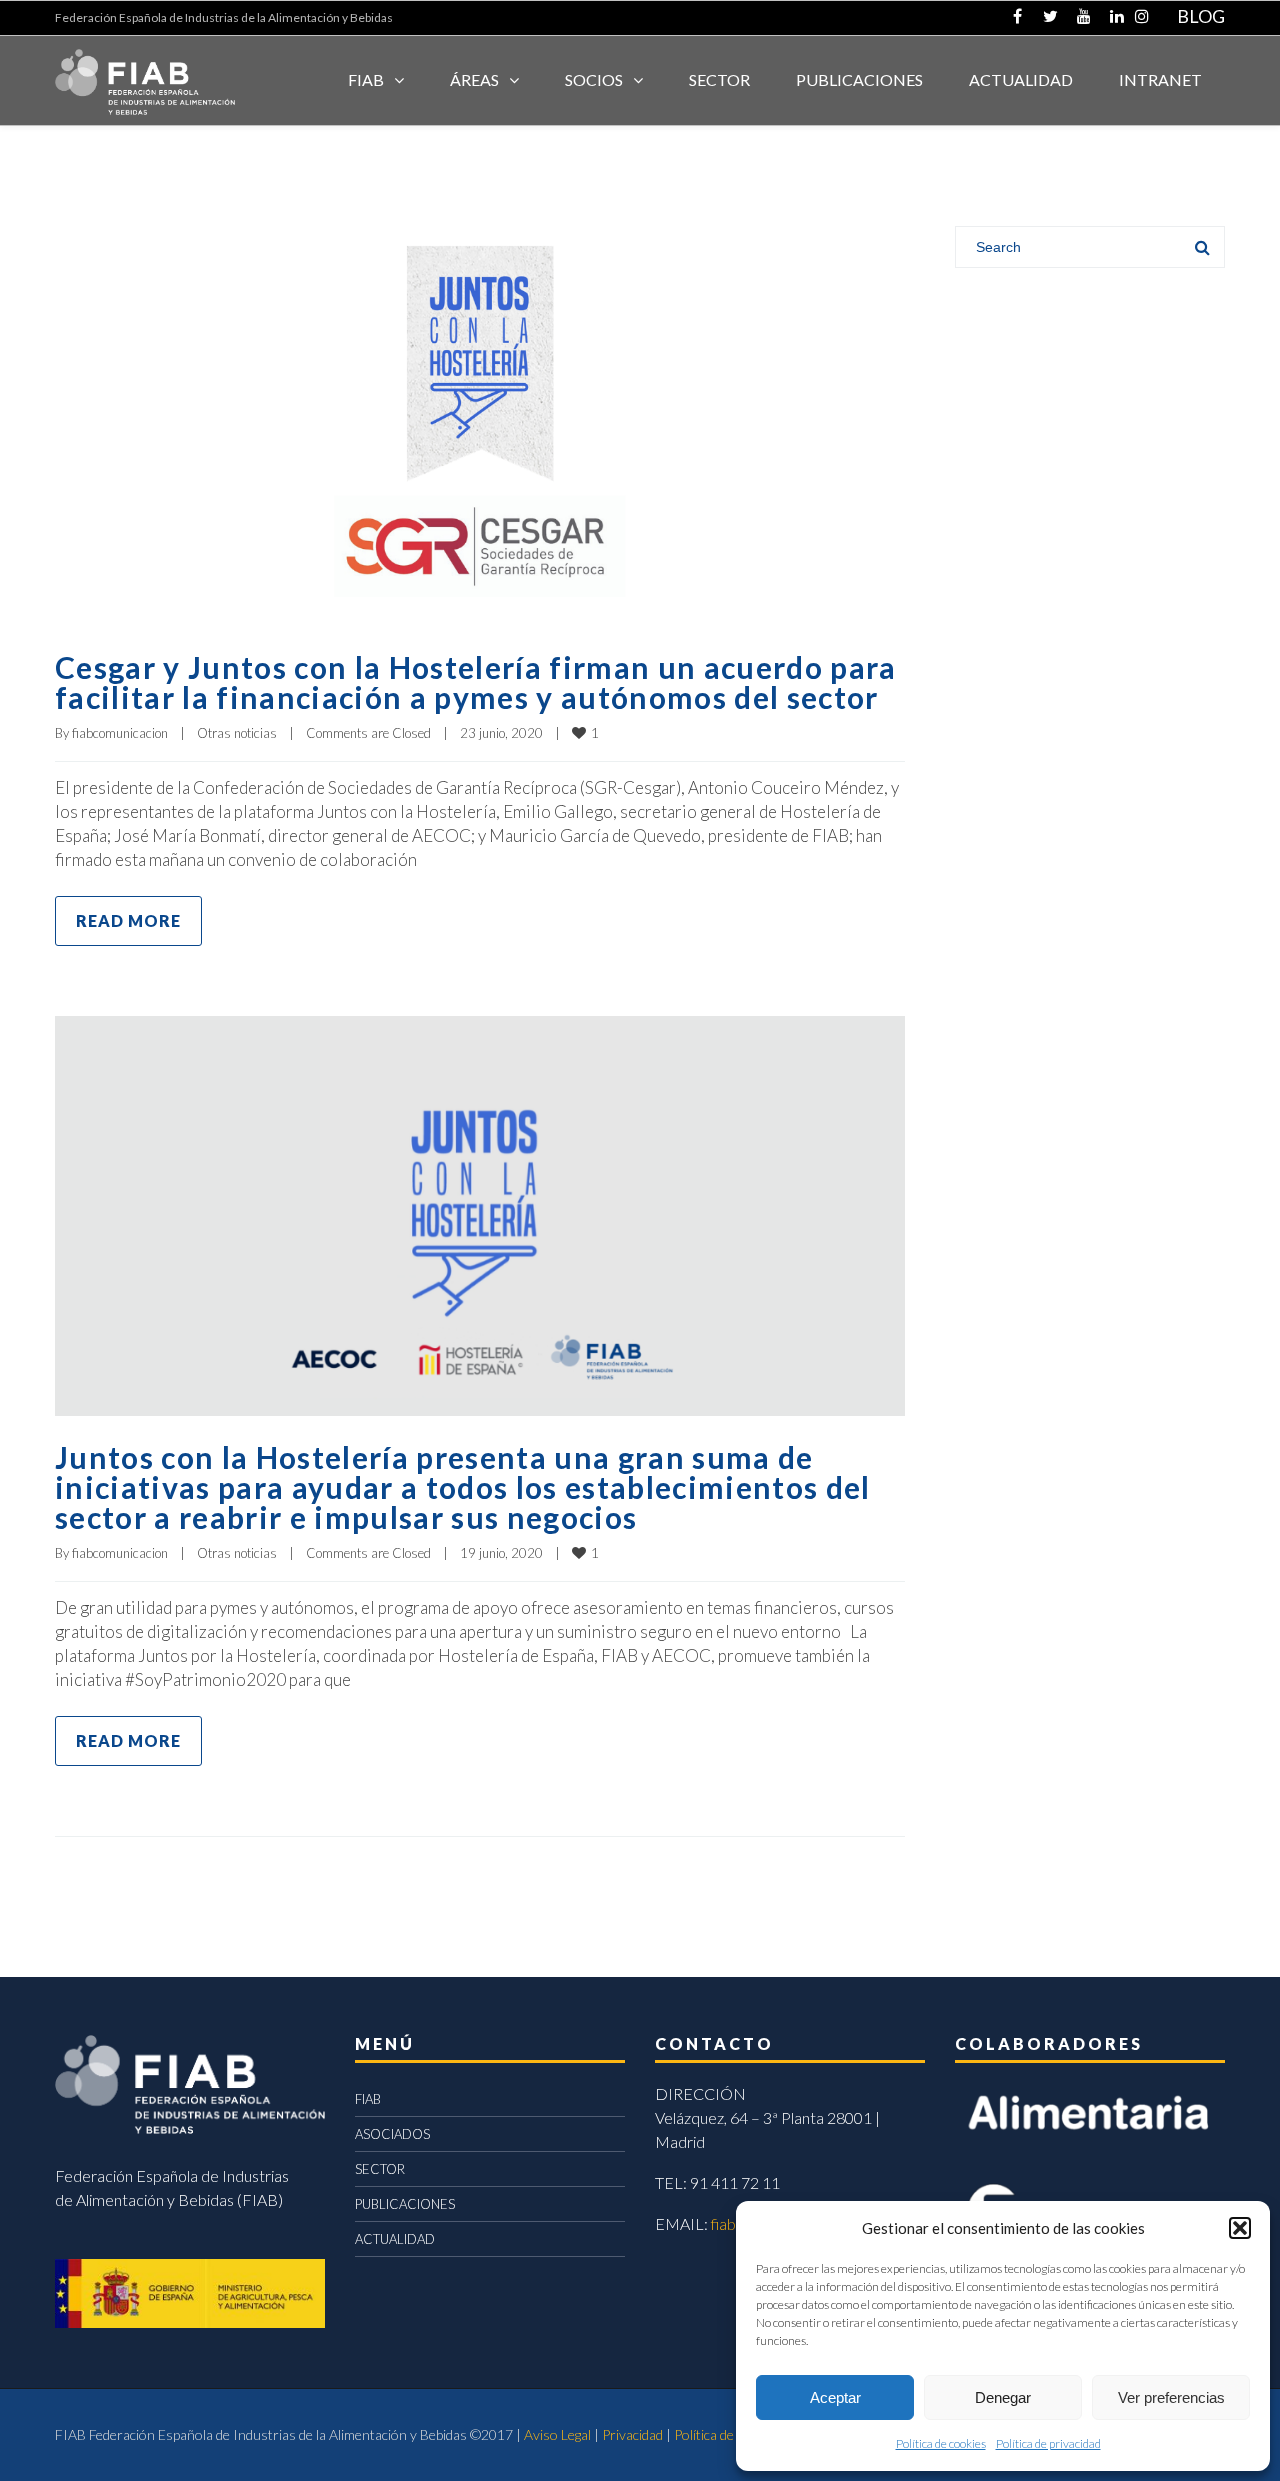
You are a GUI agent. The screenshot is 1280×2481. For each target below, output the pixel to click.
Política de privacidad (1048, 2443)
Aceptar (835, 2397)
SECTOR (719, 79)
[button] (1240, 2228)
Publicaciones (859, 79)
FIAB (366, 79)
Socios (594, 79)
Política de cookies (941, 2443)
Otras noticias (237, 733)
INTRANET (1160, 79)
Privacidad (632, 2434)
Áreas (474, 79)
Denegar (1003, 2397)
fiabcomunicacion (120, 733)
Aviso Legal (557, 2434)
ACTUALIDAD (1021, 79)
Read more (128, 920)
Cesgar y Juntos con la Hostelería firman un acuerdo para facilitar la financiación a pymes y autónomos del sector (476, 682)
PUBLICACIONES (405, 2204)
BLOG (1201, 16)
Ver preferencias (1171, 2397)
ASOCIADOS (392, 2134)
